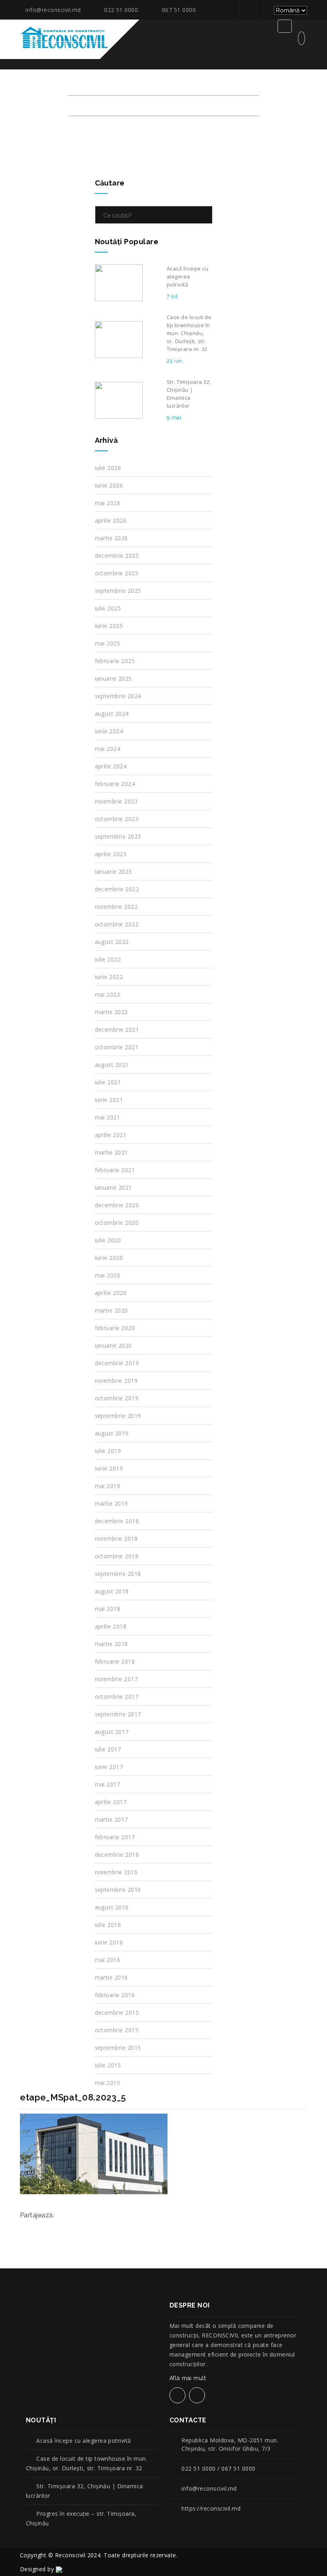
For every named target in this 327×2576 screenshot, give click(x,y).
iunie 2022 (109, 977)
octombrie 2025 (117, 573)
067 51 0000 (179, 10)
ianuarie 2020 (113, 1345)
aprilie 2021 (111, 1135)
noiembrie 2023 (116, 801)
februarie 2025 (115, 661)
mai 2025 (108, 643)
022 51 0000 (121, 10)
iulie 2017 (108, 1749)
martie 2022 (111, 1012)
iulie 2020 (108, 1240)
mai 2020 (108, 1275)
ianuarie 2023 (113, 871)
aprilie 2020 (111, 1293)
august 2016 (112, 1907)
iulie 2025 (108, 608)
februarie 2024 (115, 784)
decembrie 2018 (117, 1521)
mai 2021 (108, 1117)
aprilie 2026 (111, 520)
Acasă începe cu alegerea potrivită (84, 2441)
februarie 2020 (115, 1328)
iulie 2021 (108, 1082)
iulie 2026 (108, 468)
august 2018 (112, 1591)
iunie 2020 (109, 1258)
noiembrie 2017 (116, 1679)
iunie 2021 (109, 1100)
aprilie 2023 (111, 854)
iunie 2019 (109, 1468)
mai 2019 (108, 1486)
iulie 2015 (108, 2065)
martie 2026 (111, 538)
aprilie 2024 (111, 766)
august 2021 (112, 1065)
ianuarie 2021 (113, 1187)
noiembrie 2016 (116, 1872)
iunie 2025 (109, 626)
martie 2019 (111, 1503)
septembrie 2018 (118, 1574)
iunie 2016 (109, 1942)
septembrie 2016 (118, 1890)
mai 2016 (108, 1960)
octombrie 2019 (117, 1398)
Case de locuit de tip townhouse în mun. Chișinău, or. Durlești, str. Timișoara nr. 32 (87, 2463)
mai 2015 (108, 2083)
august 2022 (112, 942)
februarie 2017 (115, 1837)
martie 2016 (111, 1977)
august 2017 (112, 1732)
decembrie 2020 (117, 1205)
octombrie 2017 (117, 1697)
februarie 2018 (115, 1661)
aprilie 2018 (111, 1626)
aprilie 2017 (111, 1802)
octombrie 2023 (117, 819)
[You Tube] (264, 10)
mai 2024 (108, 749)
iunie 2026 (109, 485)
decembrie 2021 (117, 1029)
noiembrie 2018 (116, 1539)
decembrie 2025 (117, 556)
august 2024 (112, 714)
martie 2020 (111, 1310)
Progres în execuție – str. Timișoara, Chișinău (81, 2518)
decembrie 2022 (117, 889)
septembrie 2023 (118, 836)
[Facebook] (247, 10)
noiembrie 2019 (116, 1381)
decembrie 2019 (117, 1363)
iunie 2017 (109, 1767)
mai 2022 (108, 994)
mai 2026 (108, 503)
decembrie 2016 (117, 1855)
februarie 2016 (115, 1995)
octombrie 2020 (117, 1223)
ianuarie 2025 (113, 678)
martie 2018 (111, 1644)
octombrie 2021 (117, 1047)
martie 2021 (111, 1152)
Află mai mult (189, 2378)
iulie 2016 (108, 1925)
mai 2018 (108, 1609)
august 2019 (112, 1433)
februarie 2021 (115, 1170)
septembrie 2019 (118, 1416)
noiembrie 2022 (116, 907)
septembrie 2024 (118, 696)
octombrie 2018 (117, 1556)
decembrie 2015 (117, 2012)
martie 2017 (111, 1819)
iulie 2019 (108, 1451)
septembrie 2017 (118, 1714)
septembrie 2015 (118, 2048)
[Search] (204, 215)
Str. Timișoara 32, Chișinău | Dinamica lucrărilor (85, 2491)
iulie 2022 (108, 959)
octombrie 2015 (117, 2030)
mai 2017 (108, 1784)
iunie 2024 (109, 731)
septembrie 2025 (118, 591)
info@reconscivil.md (53, 10)
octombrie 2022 (117, 924)
